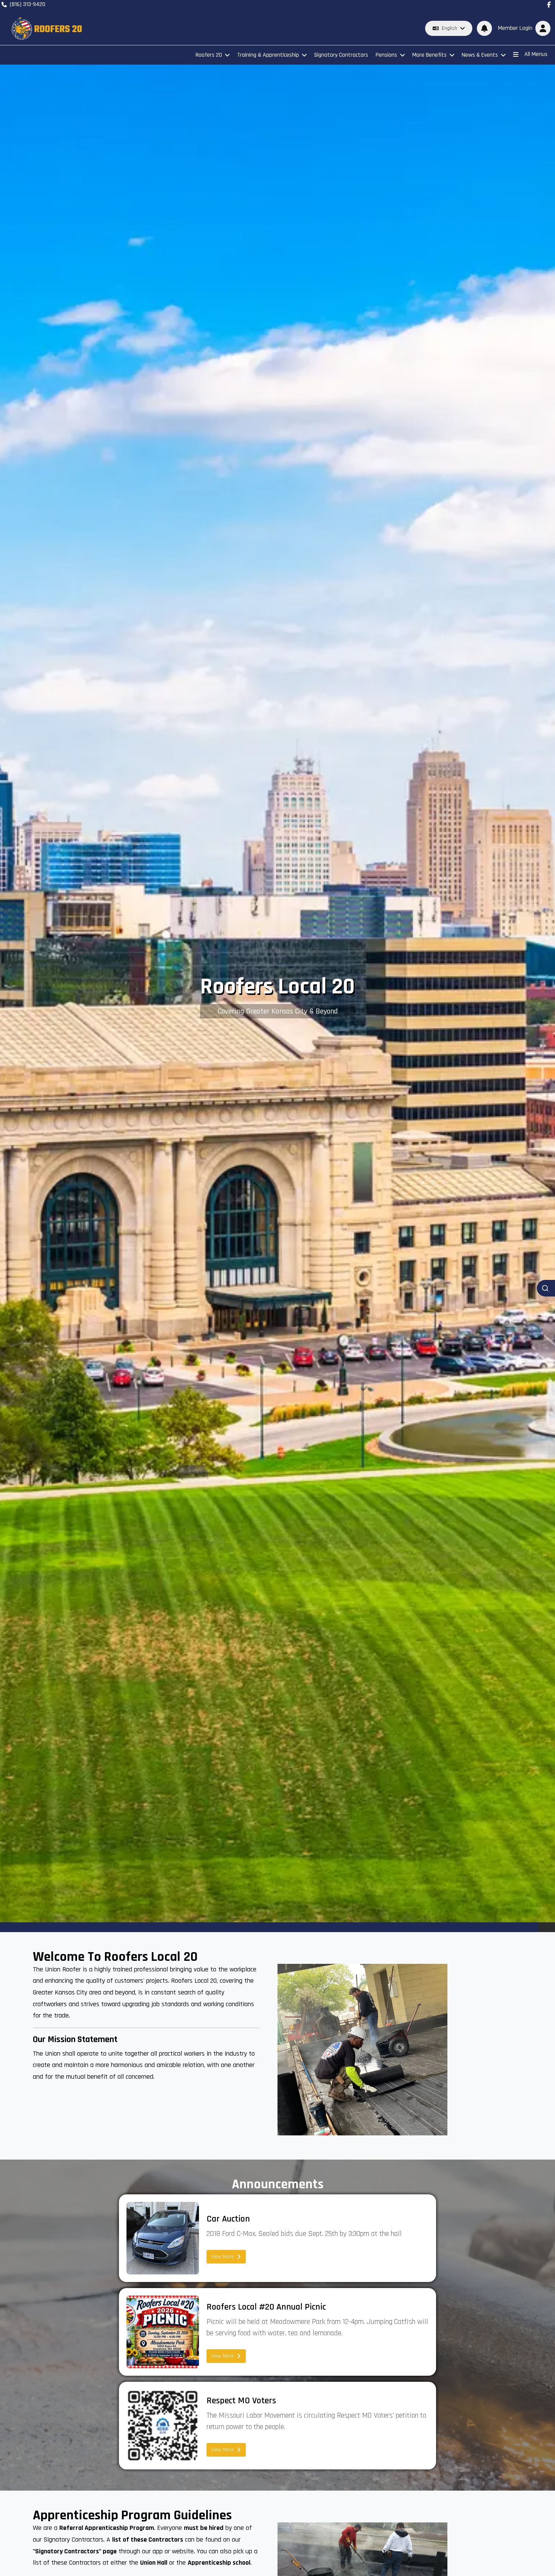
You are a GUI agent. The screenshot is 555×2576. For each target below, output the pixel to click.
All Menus (536, 54)
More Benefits (429, 55)
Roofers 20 (209, 55)
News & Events (480, 55)
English (449, 28)
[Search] (546, 1288)
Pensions (386, 55)
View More (222, 2257)
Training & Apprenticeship (268, 55)
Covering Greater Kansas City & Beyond (278, 1011)
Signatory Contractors (341, 55)
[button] (523, 28)
